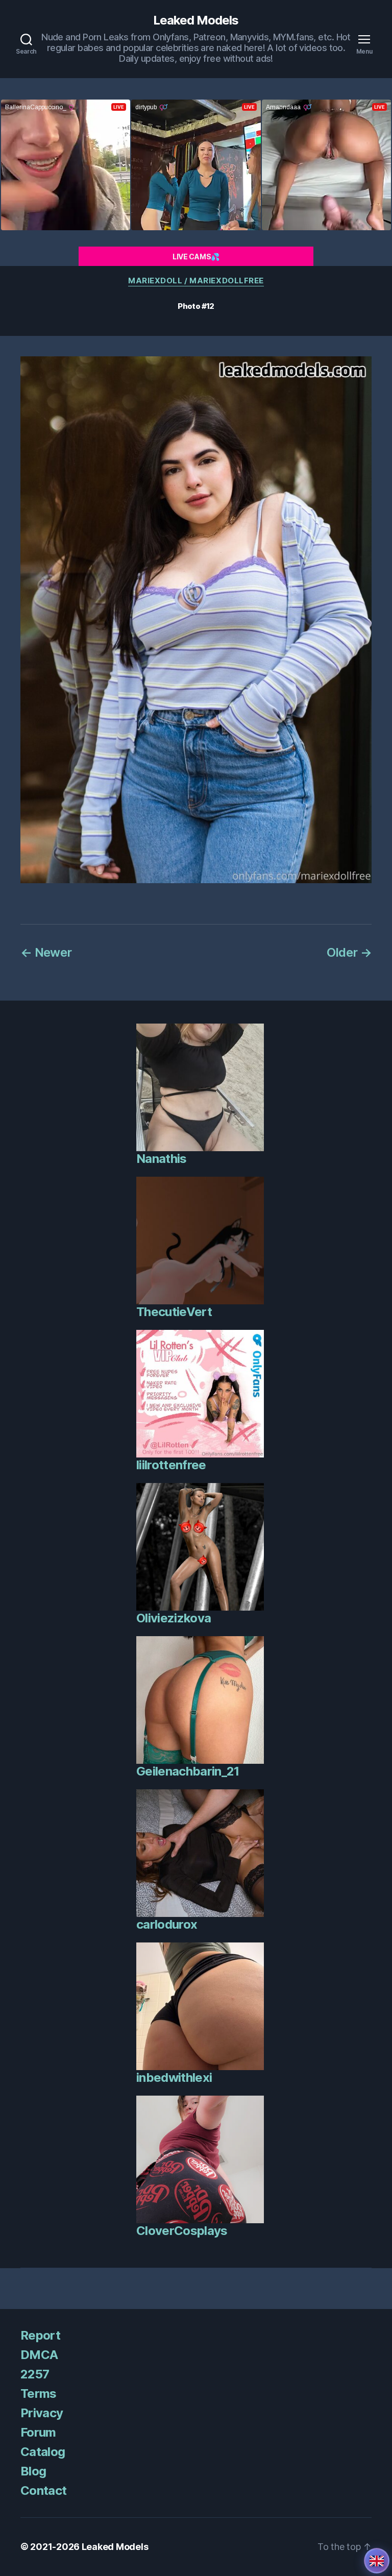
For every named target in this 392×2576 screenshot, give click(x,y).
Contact (43, 2490)
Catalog (43, 2452)
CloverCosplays (182, 2231)
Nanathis (162, 1159)
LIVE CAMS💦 (196, 257)
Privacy (42, 2413)
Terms (39, 2393)
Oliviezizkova (174, 1618)
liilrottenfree (171, 1465)
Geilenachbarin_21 (188, 1771)
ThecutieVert (174, 1312)
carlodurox (167, 1924)
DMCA (39, 2355)
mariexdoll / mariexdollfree (196, 281)
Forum (38, 2432)
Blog (33, 2471)
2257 (35, 2374)
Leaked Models (196, 20)
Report (40, 2335)
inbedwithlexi (174, 2077)
